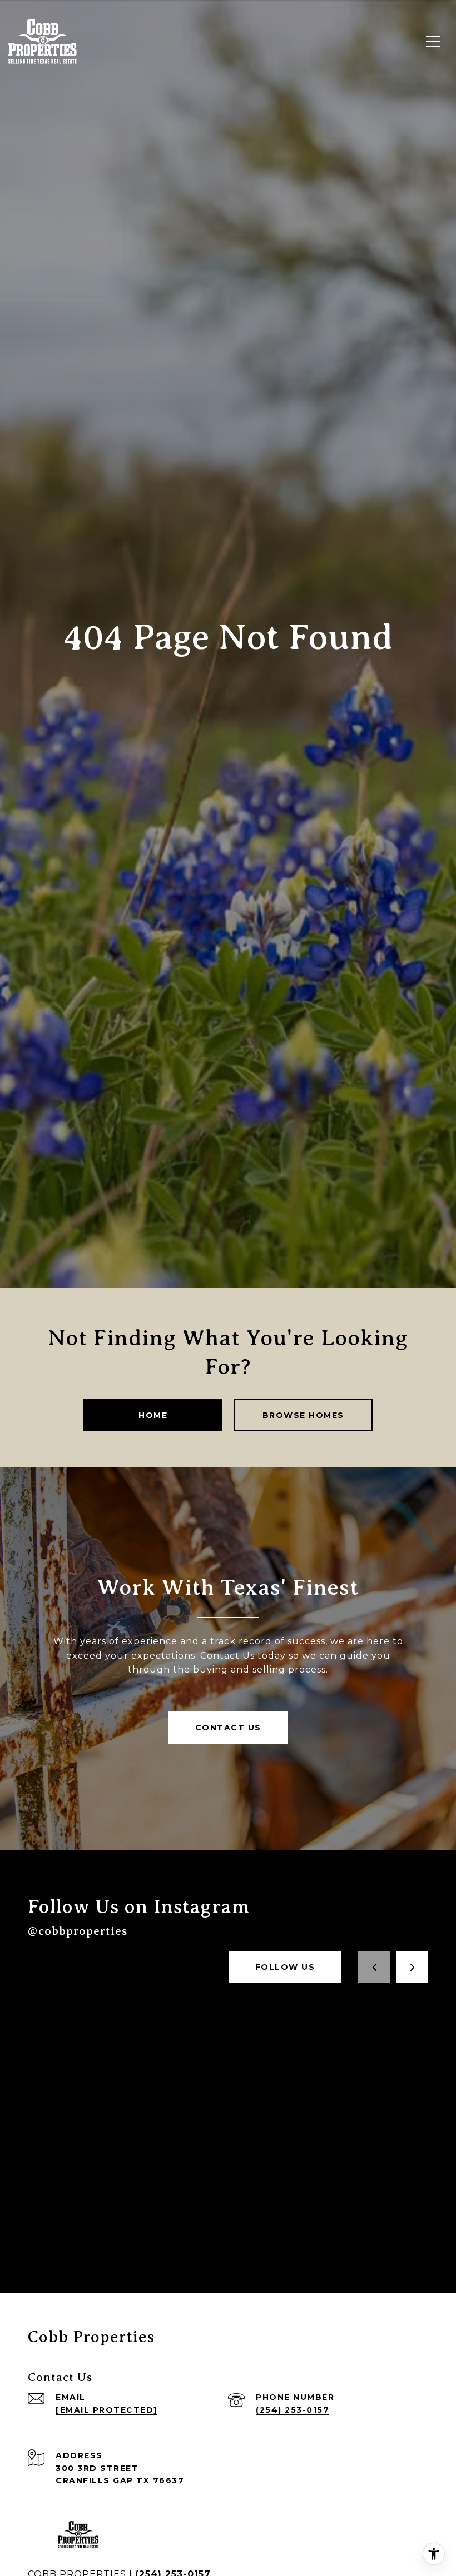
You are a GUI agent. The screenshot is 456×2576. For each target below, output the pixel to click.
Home (153, 1415)
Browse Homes (303, 1415)
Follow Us (285, 1967)
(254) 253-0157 (293, 2410)
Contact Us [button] (228, 1728)
